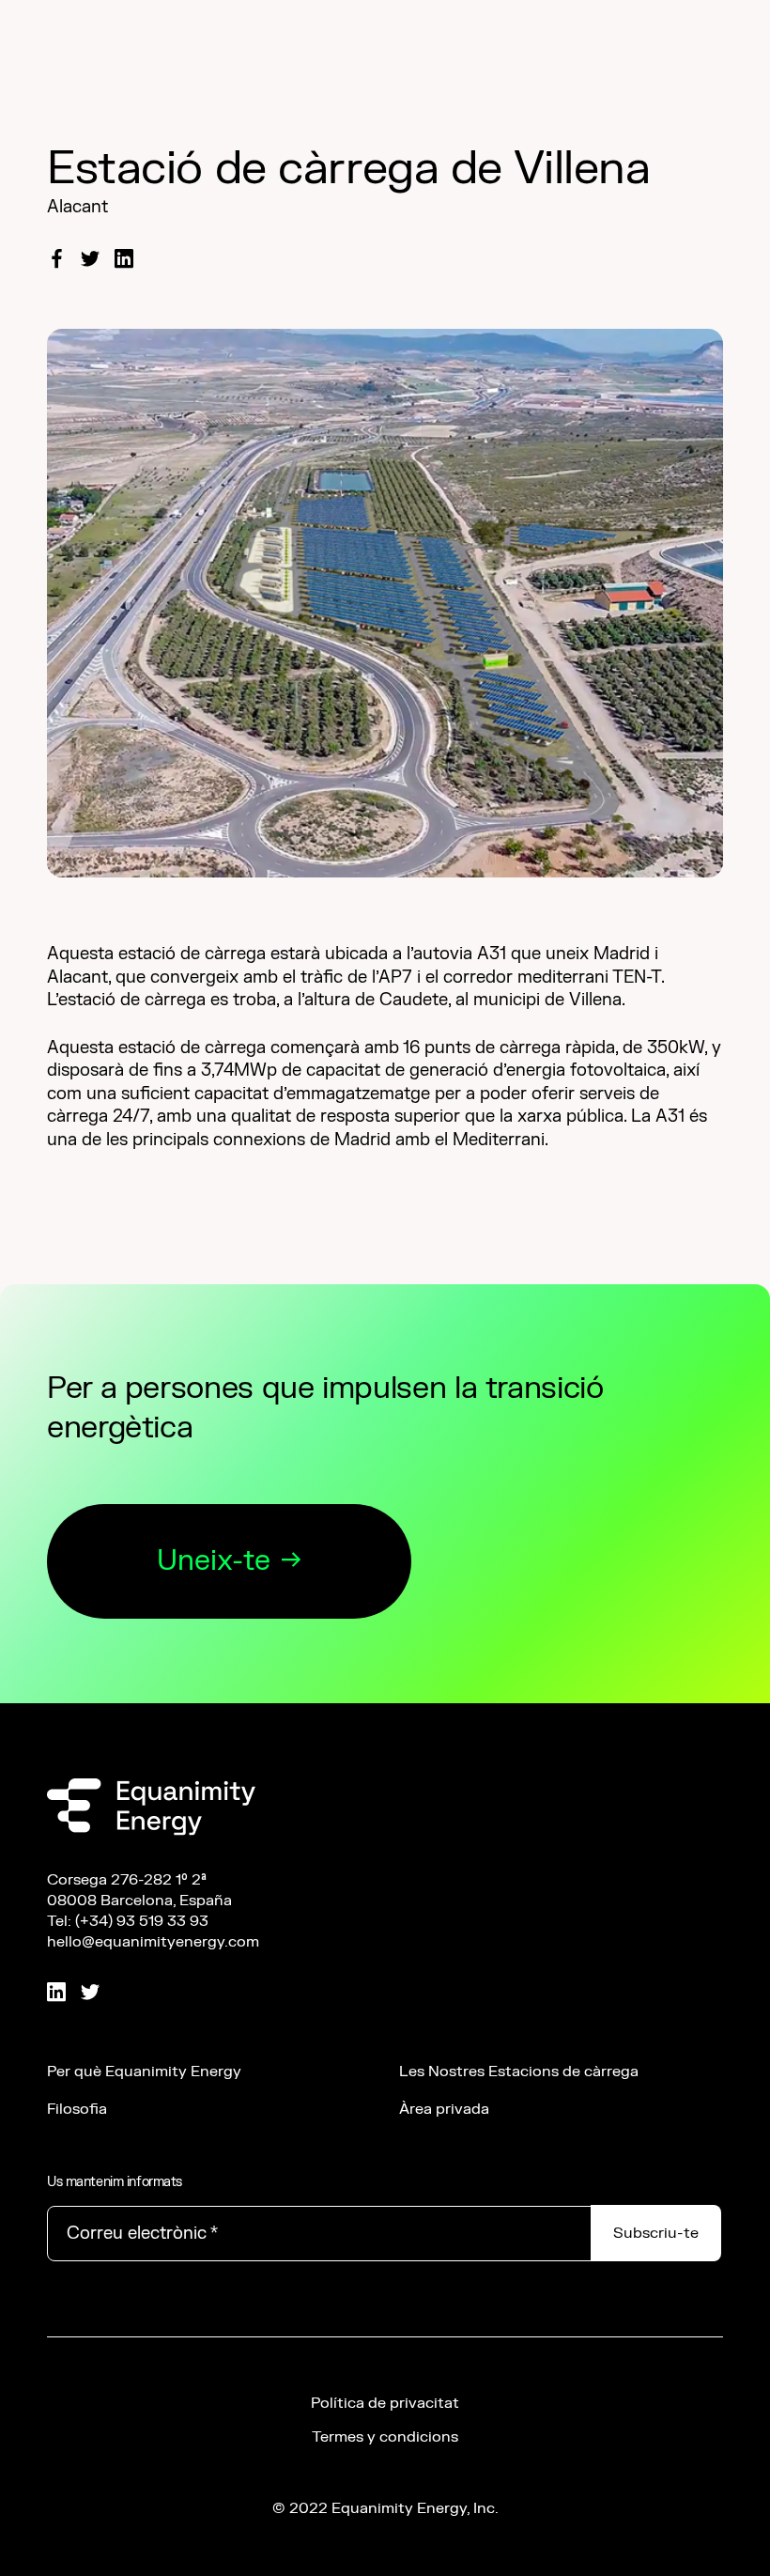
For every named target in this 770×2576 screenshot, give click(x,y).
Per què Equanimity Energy (144, 2072)
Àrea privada (444, 2109)
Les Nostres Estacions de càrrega (519, 2072)
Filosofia (77, 2109)
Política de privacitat (385, 2403)
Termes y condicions (385, 2437)
